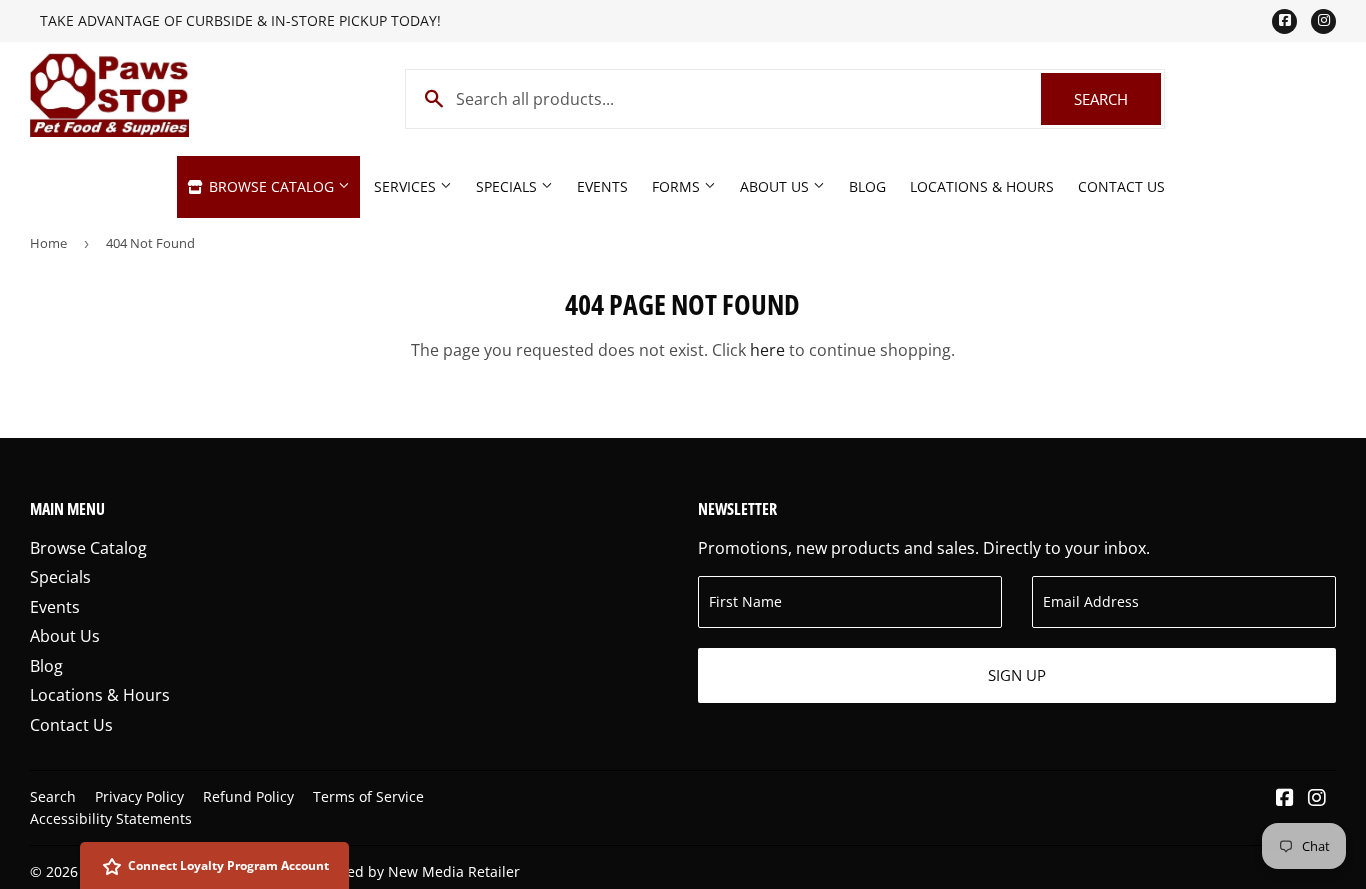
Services (407, 186)
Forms (678, 186)
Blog (867, 186)
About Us (776, 186)
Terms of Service (368, 796)
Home (48, 243)
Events (602, 186)
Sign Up (1017, 675)
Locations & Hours (982, 186)
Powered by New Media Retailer (413, 871)
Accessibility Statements (111, 818)
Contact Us (1121, 186)
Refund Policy (248, 796)
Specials (508, 186)
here (767, 350)
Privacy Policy (139, 796)
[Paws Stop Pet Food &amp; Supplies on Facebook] (1285, 799)
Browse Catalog (271, 186)
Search (1117, 99)
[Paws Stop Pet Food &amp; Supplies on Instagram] (1317, 799)
